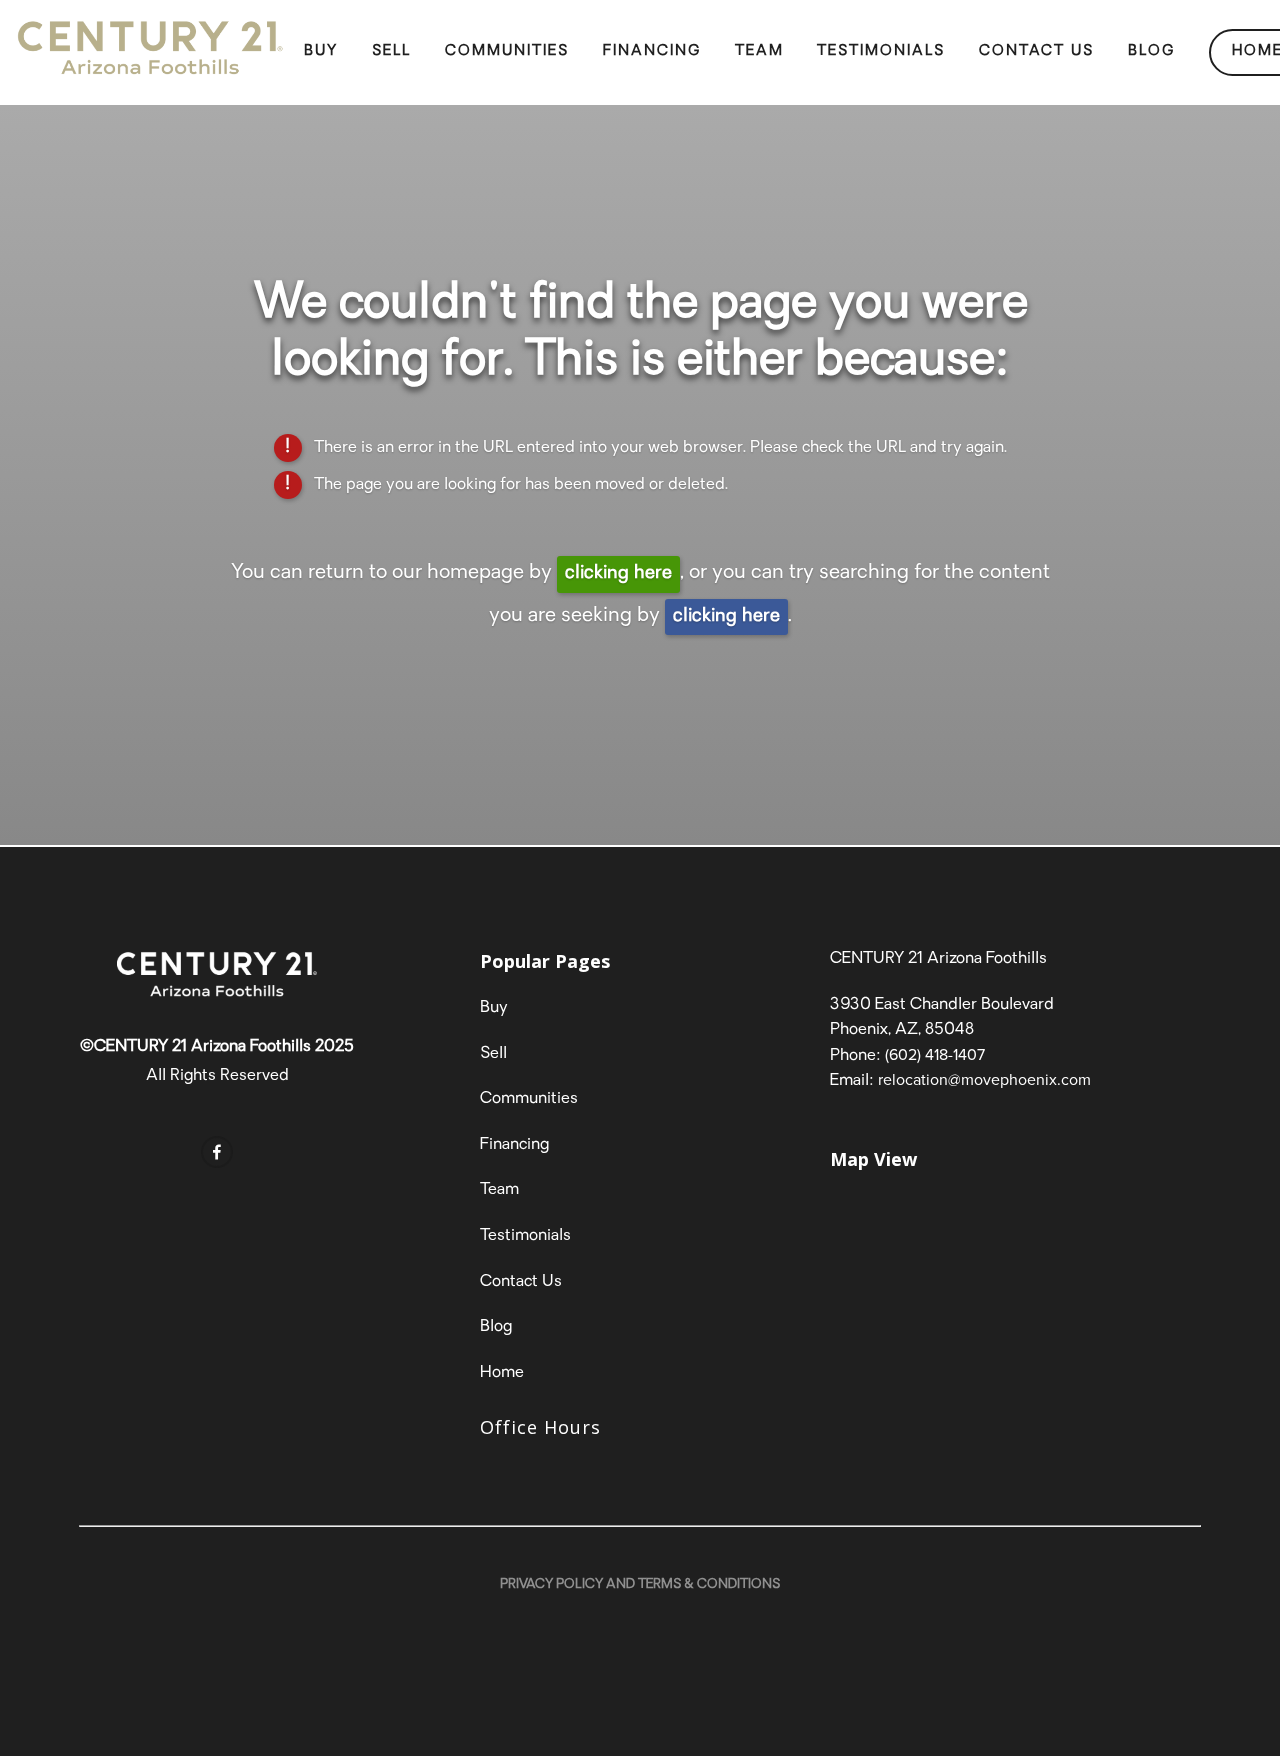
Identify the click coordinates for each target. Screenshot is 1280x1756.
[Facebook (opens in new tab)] (217, 1152)
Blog (1151, 51)
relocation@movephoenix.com (984, 1079)
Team (759, 51)
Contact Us (1036, 51)
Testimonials (881, 51)
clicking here (618, 574)
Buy (321, 51)
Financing (652, 51)
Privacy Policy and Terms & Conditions (640, 1584)
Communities (507, 51)
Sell (391, 51)
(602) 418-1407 (935, 1054)
